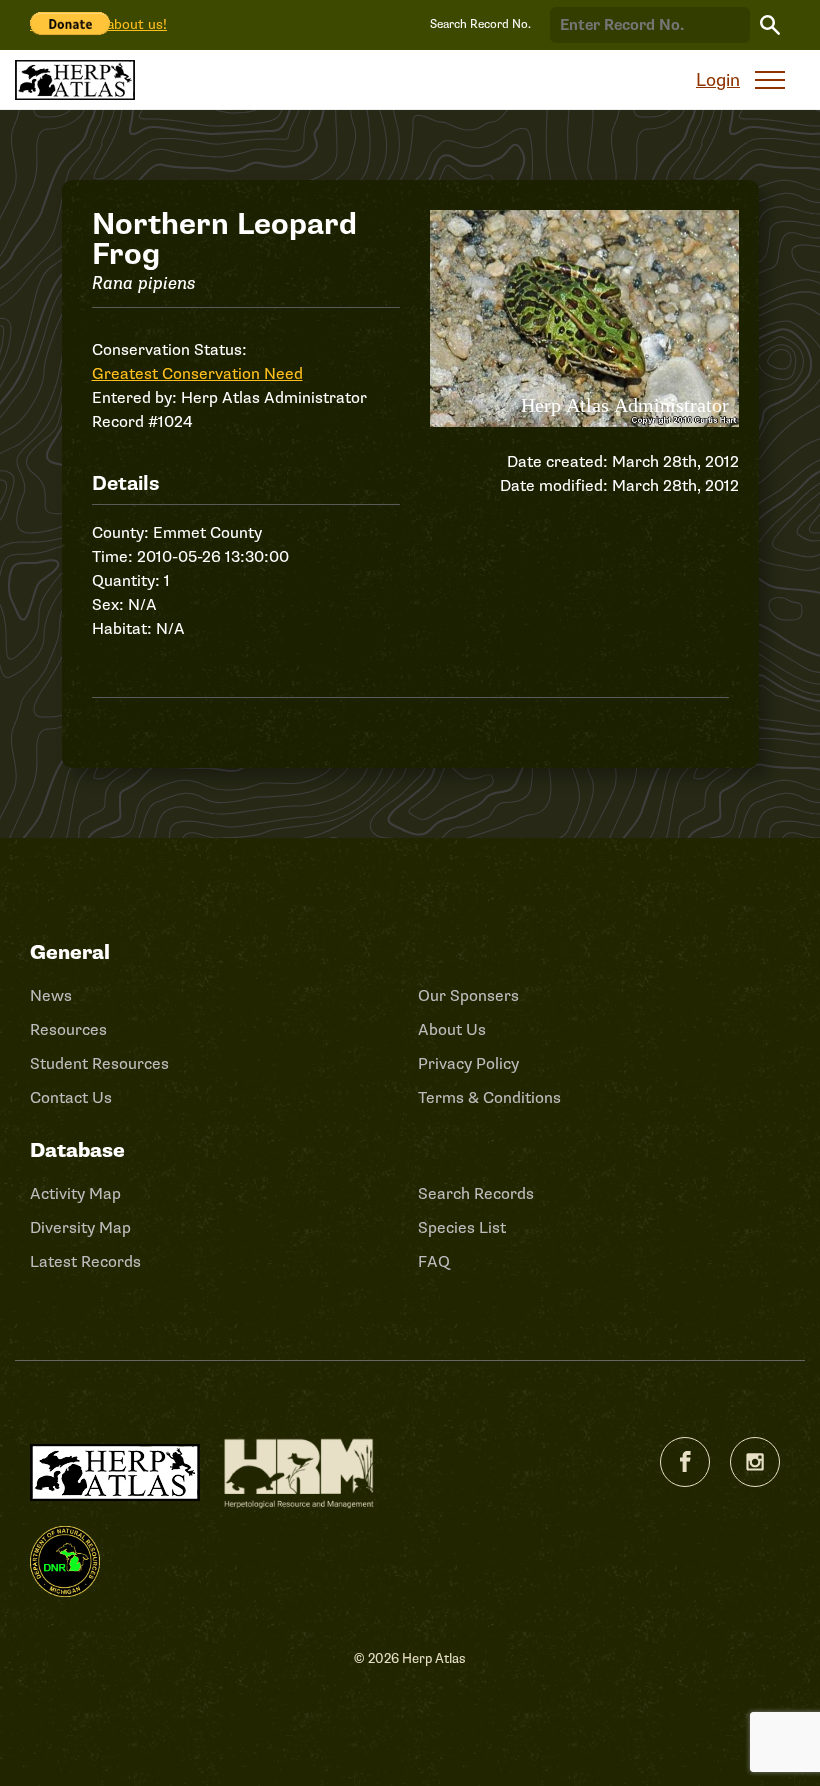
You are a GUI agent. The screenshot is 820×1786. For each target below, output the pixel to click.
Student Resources (99, 1064)
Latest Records (85, 1262)
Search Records (476, 1194)
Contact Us (71, 1098)
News (51, 996)
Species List (462, 1228)
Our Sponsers (468, 996)
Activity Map (75, 1194)
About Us (452, 1030)
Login (718, 80)
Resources (68, 1030)
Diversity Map (80, 1228)
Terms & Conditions (489, 1098)
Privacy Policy (468, 1064)
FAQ (434, 1262)
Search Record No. (480, 24)
